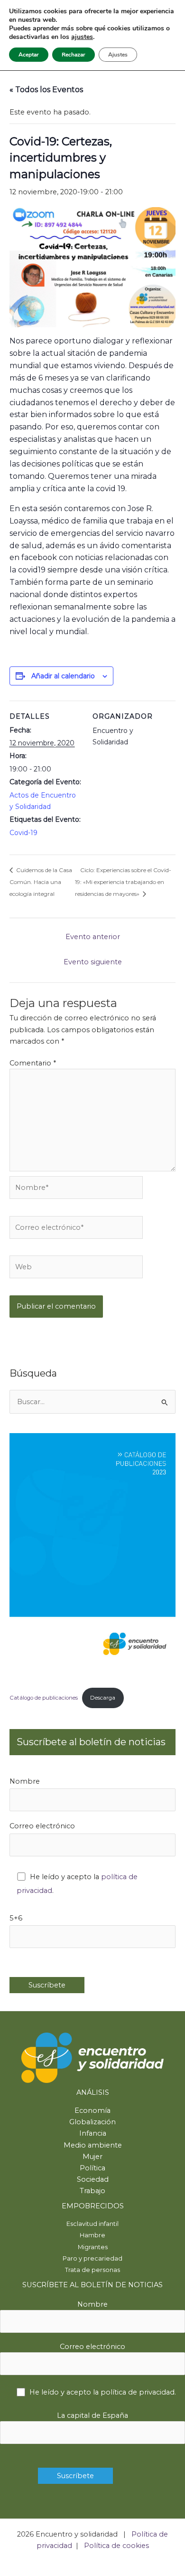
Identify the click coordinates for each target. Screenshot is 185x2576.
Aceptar (29, 55)
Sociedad (93, 2179)
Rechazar (74, 55)
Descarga (103, 1698)
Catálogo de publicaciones (44, 1698)
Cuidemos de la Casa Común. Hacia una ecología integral (41, 882)
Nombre (25, 1781)
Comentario (33, 1063)
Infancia (93, 2133)
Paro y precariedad (92, 2258)
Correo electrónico (42, 1826)
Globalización (92, 2122)
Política (92, 2168)
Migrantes (93, 2247)
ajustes (82, 37)
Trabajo (92, 2191)
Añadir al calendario (63, 676)
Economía (92, 2110)
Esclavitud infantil (92, 2224)
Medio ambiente (93, 2145)
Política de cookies (116, 2546)
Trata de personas (92, 2270)
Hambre (92, 2235)
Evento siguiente (93, 962)
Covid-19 (23, 833)
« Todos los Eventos (46, 90)
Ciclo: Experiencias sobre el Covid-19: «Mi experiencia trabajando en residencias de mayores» (123, 882)
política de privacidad (138, 2392)
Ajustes (118, 55)
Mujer (92, 2157)
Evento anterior (93, 937)
